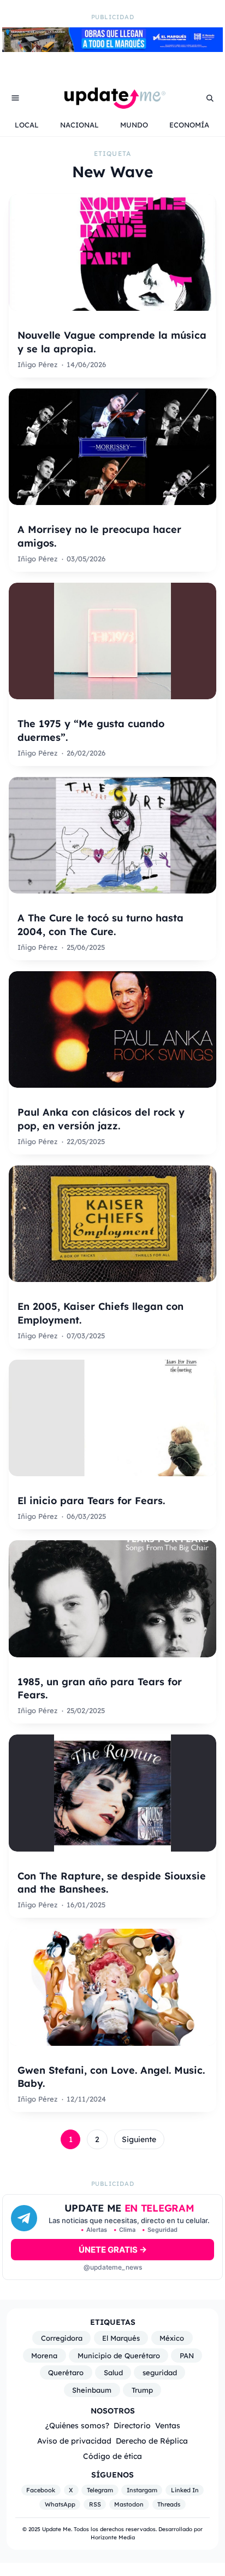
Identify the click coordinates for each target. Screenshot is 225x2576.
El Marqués (121, 2338)
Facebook (41, 2490)
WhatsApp (60, 2504)
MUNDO (134, 125)
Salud (113, 2372)
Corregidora (62, 2338)
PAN (187, 2355)
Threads (169, 2504)
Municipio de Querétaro (119, 2355)
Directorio (132, 2425)
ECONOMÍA (189, 125)
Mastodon (129, 2504)
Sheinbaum (92, 2390)
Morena (44, 2355)
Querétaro (66, 2372)
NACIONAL (79, 125)
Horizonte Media (113, 2537)
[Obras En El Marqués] (112, 49)
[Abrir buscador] (210, 98)
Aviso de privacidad (74, 2441)
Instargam (142, 2490)
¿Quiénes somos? (77, 2425)
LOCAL (27, 125)
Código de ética (112, 2456)
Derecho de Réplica (152, 2441)
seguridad (160, 2372)
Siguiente (139, 2139)
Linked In (185, 2490)
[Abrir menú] (15, 98)
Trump (142, 2390)
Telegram (100, 2490)
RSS (95, 2504)
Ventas (168, 2425)
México (172, 2338)
